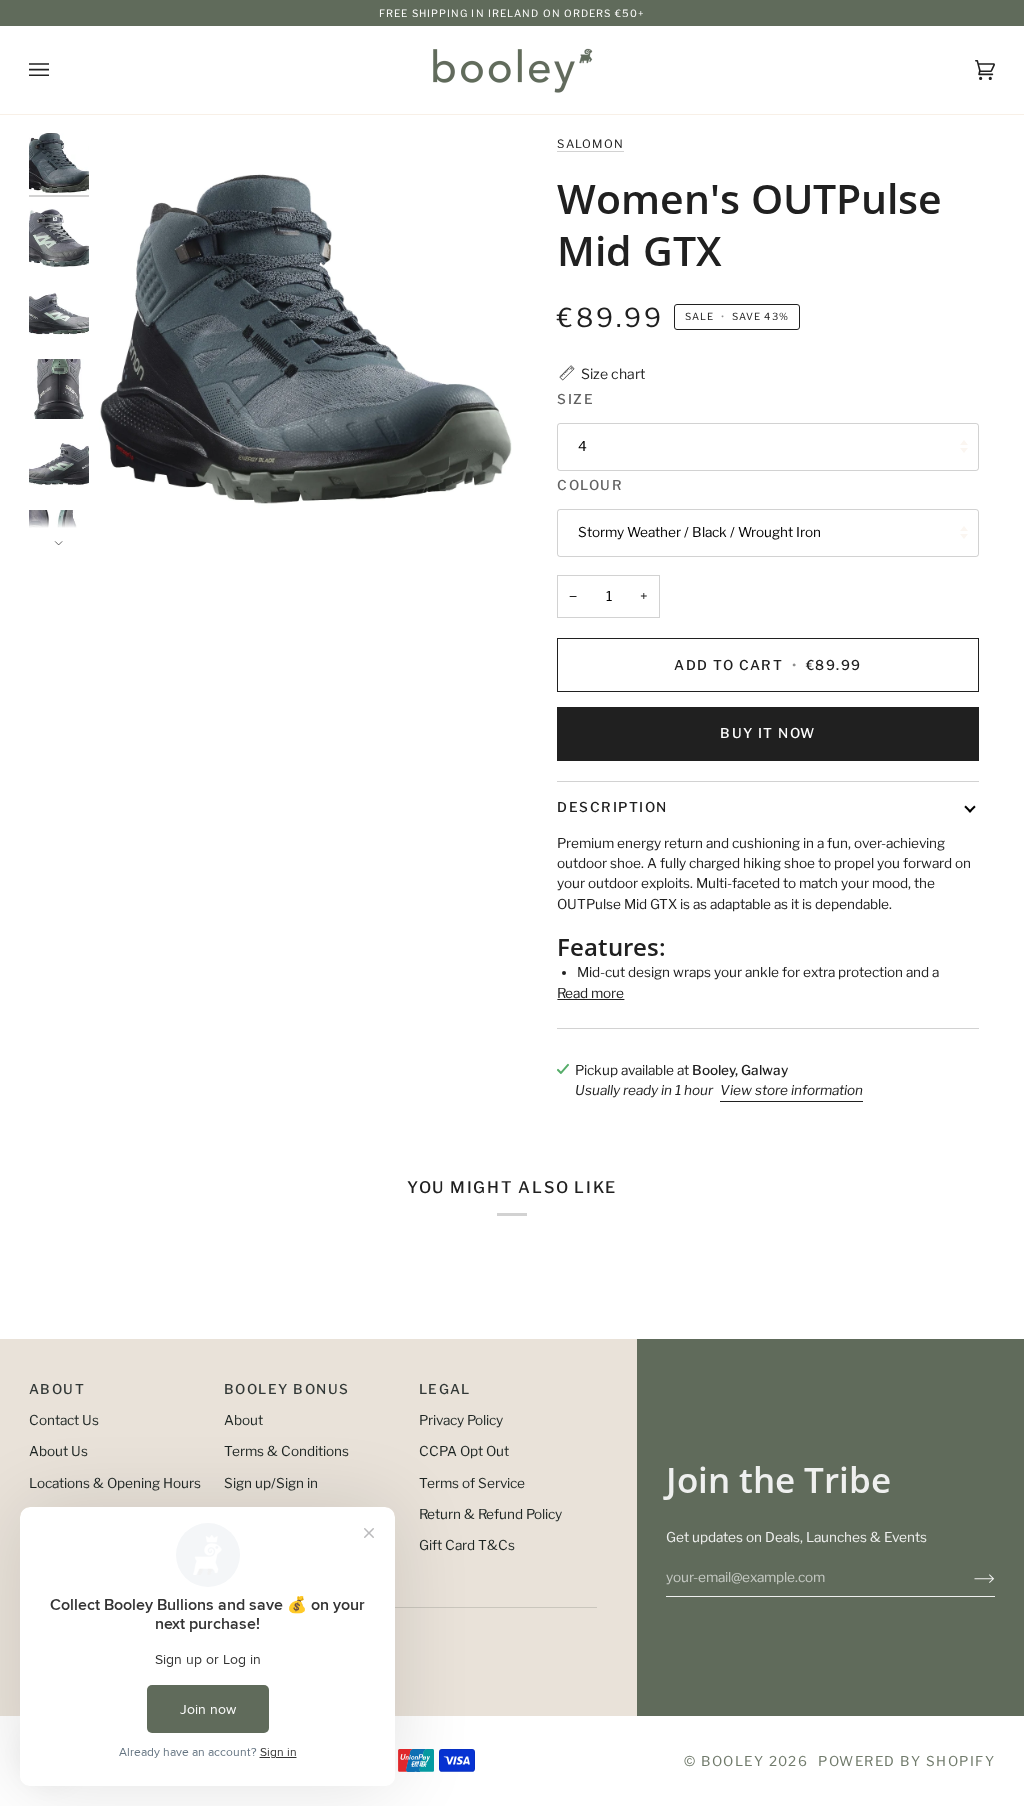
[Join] (968, 1577)
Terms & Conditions (286, 1451)
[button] (601, 373)
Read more (590, 993)
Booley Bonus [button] (287, 1389)
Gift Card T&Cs (467, 1545)
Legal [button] (445, 1389)
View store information (791, 1090)
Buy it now (768, 733)
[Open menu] (59, 70)
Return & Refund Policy (490, 1514)
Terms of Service (472, 1483)
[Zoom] (305, 339)
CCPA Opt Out (464, 1451)
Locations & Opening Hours (115, 1483)
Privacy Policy (461, 1420)
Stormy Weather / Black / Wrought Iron (699, 532)
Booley (732, 1761)
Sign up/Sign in (271, 1483)
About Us (58, 1451)
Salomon (590, 144)
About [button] (57, 1389)
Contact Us (64, 1420)
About (243, 1420)
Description (612, 807)
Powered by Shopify (906, 1761)
